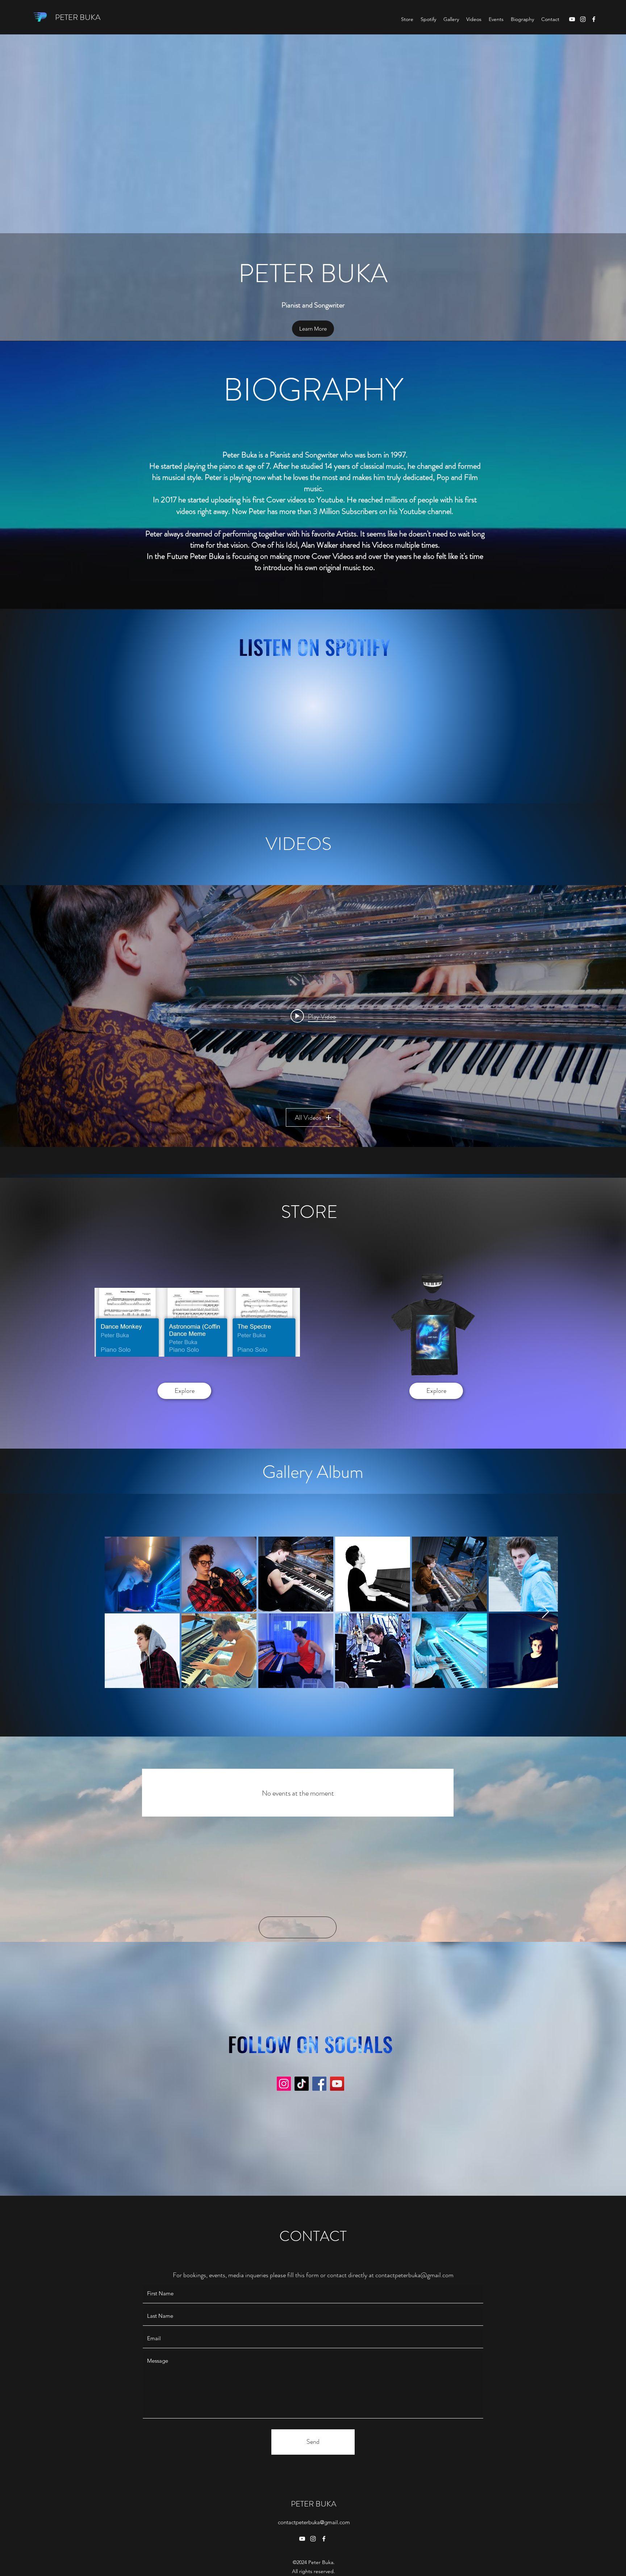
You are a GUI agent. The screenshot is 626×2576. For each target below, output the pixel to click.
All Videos (308, 1118)
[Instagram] (583, 19)
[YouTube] (572, 19)
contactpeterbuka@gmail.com (414, 2275)
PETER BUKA (78, 17)
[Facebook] (594, 19)
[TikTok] (302, 2084)
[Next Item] (545, 1612)
